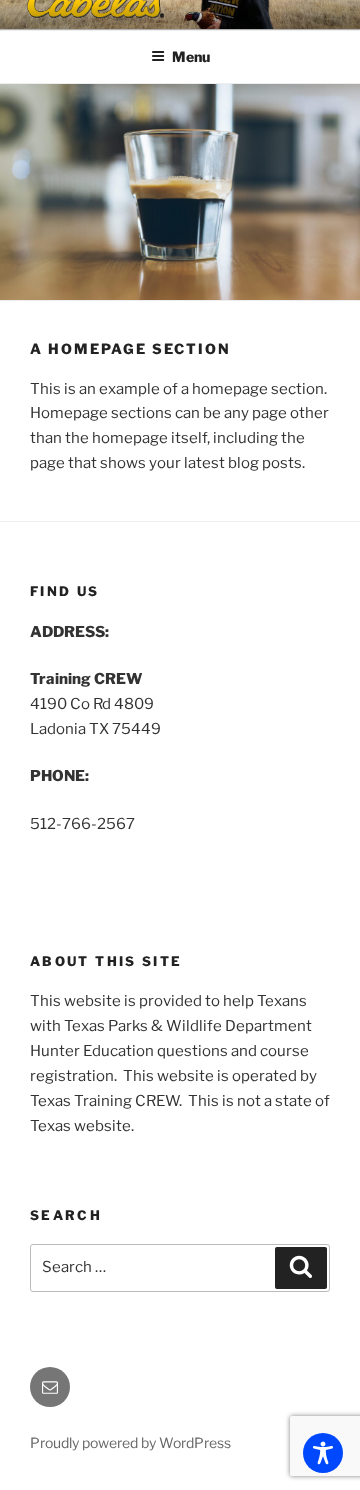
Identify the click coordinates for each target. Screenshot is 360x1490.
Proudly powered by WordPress (130, 1442)
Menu (191, 56)
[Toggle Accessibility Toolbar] (323, 1453)
